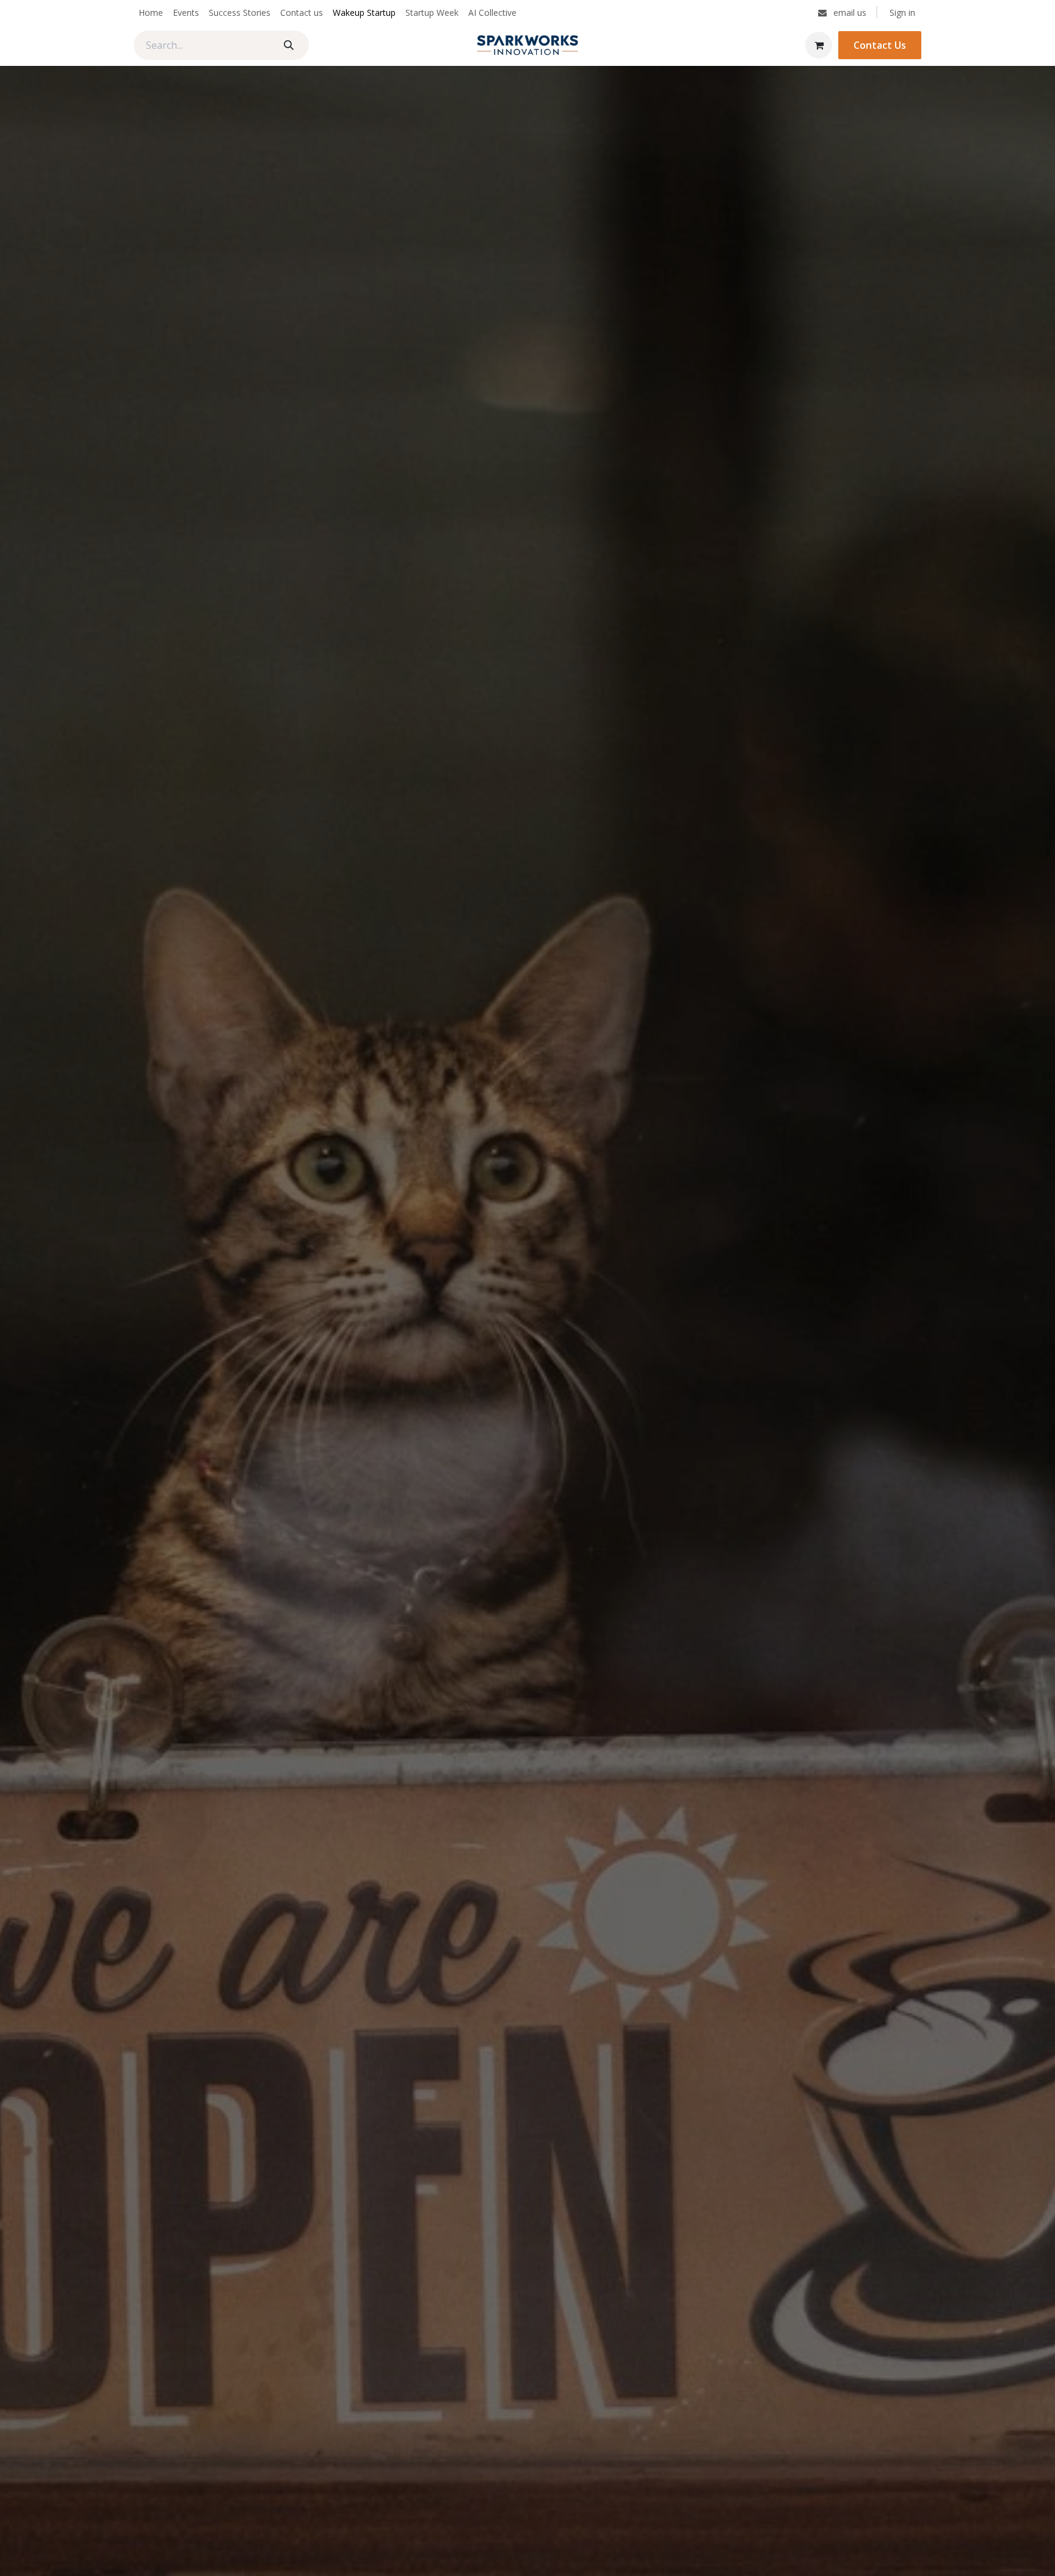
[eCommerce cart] (819, 45)
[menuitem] (151, 13)
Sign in (902, 13)
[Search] (289, 45)
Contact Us (880, 45)
